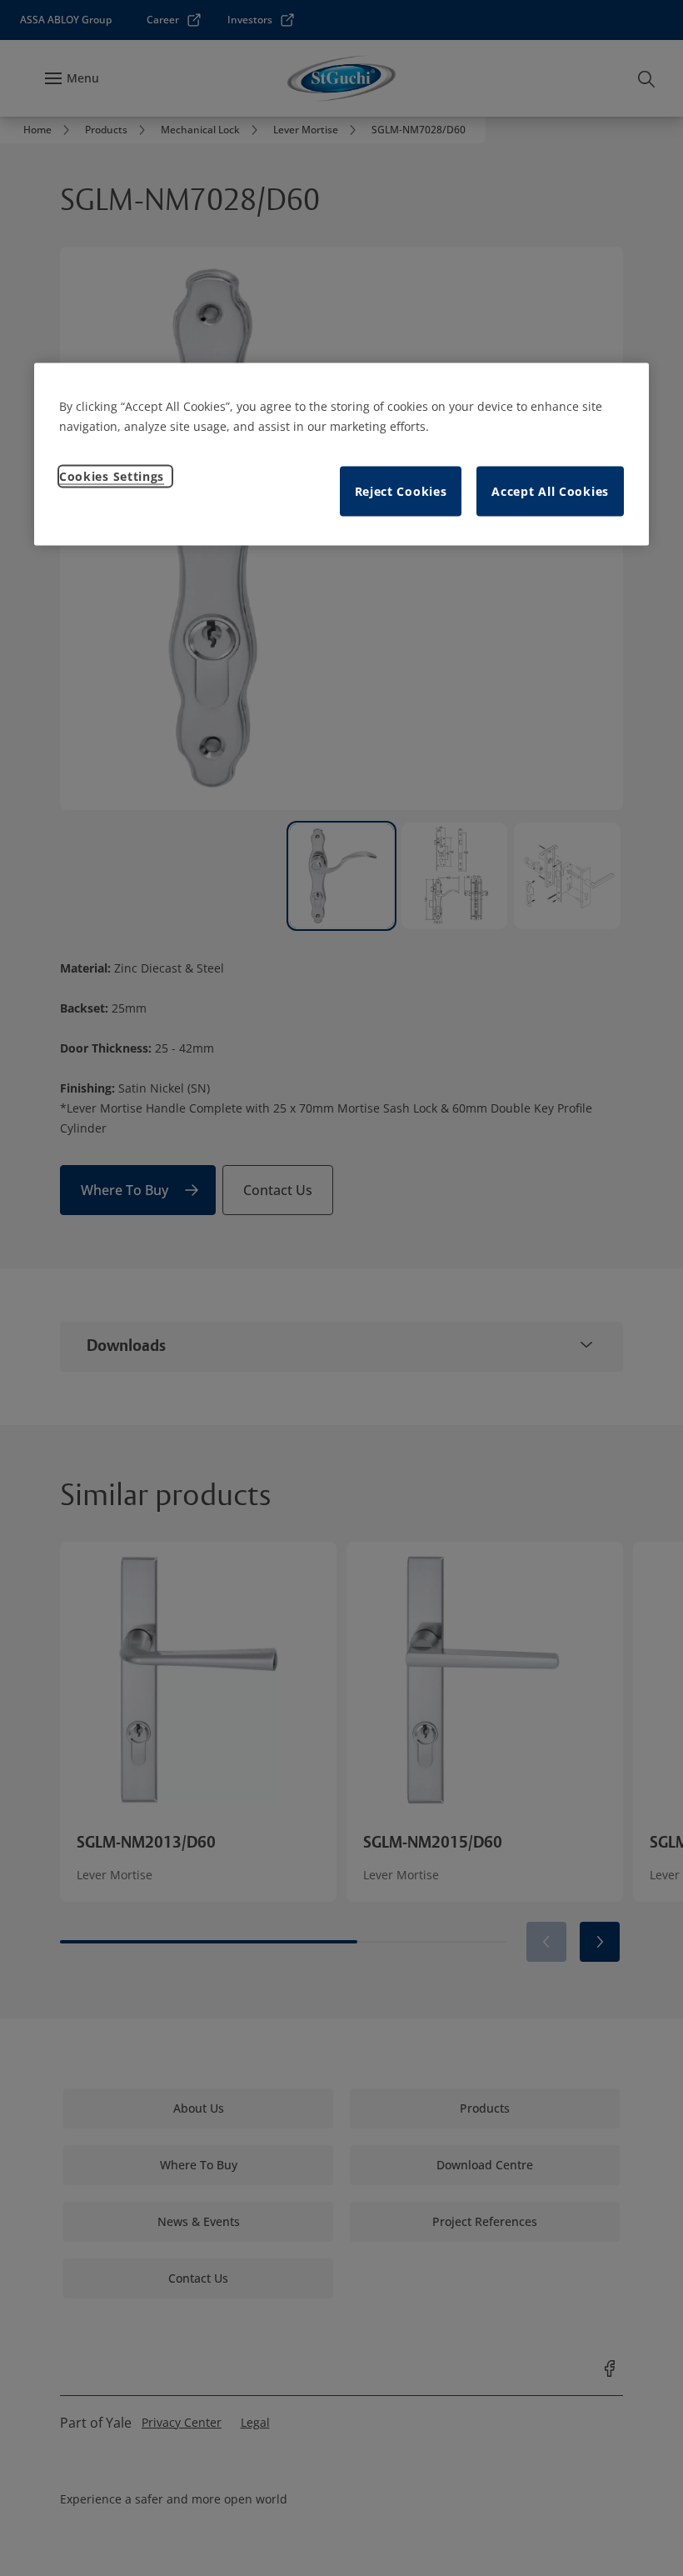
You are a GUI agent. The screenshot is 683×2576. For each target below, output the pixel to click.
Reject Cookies (401, 490)
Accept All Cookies (550, 490)
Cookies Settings (112, 475)
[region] (341, 454)
